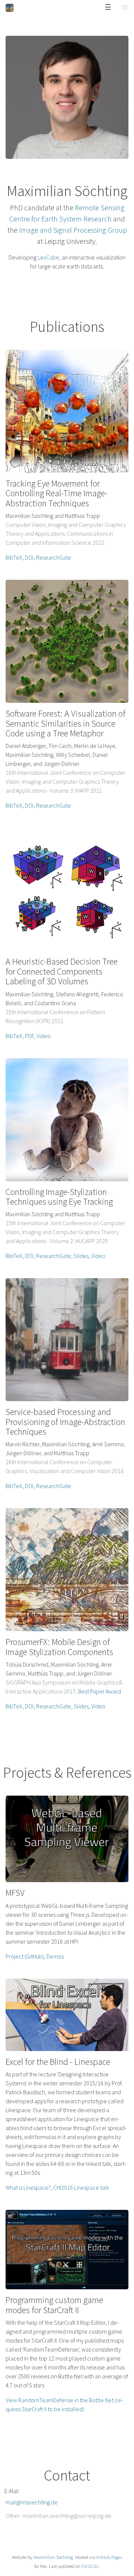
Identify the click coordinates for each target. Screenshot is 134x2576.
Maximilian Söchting (53, 2557)
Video (44, 1036)
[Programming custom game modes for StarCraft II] (67, 2250)
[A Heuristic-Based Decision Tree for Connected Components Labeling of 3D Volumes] (67, 889)
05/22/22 (90, 2566)
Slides (81, 1256)
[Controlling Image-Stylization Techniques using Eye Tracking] (67, 1120)
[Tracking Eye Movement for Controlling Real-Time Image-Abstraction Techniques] (67, 411)
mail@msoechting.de (32, 2502)
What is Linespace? (28, 2187)
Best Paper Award (100, 1691)
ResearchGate (54, 557)
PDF (29, 1036)
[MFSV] (67, 1839)
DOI (29, 557)
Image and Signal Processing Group (73, 230)
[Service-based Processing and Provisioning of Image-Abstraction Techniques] (67, 1340)
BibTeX (14, 557)
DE (125, 7)
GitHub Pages (109, 2557)
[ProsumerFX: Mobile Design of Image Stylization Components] (67, 1570)
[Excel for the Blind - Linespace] (67, 2015)
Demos (55, 1956)
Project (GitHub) (25, 1956)
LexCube (48, 257)
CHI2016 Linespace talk (81, 2187)
